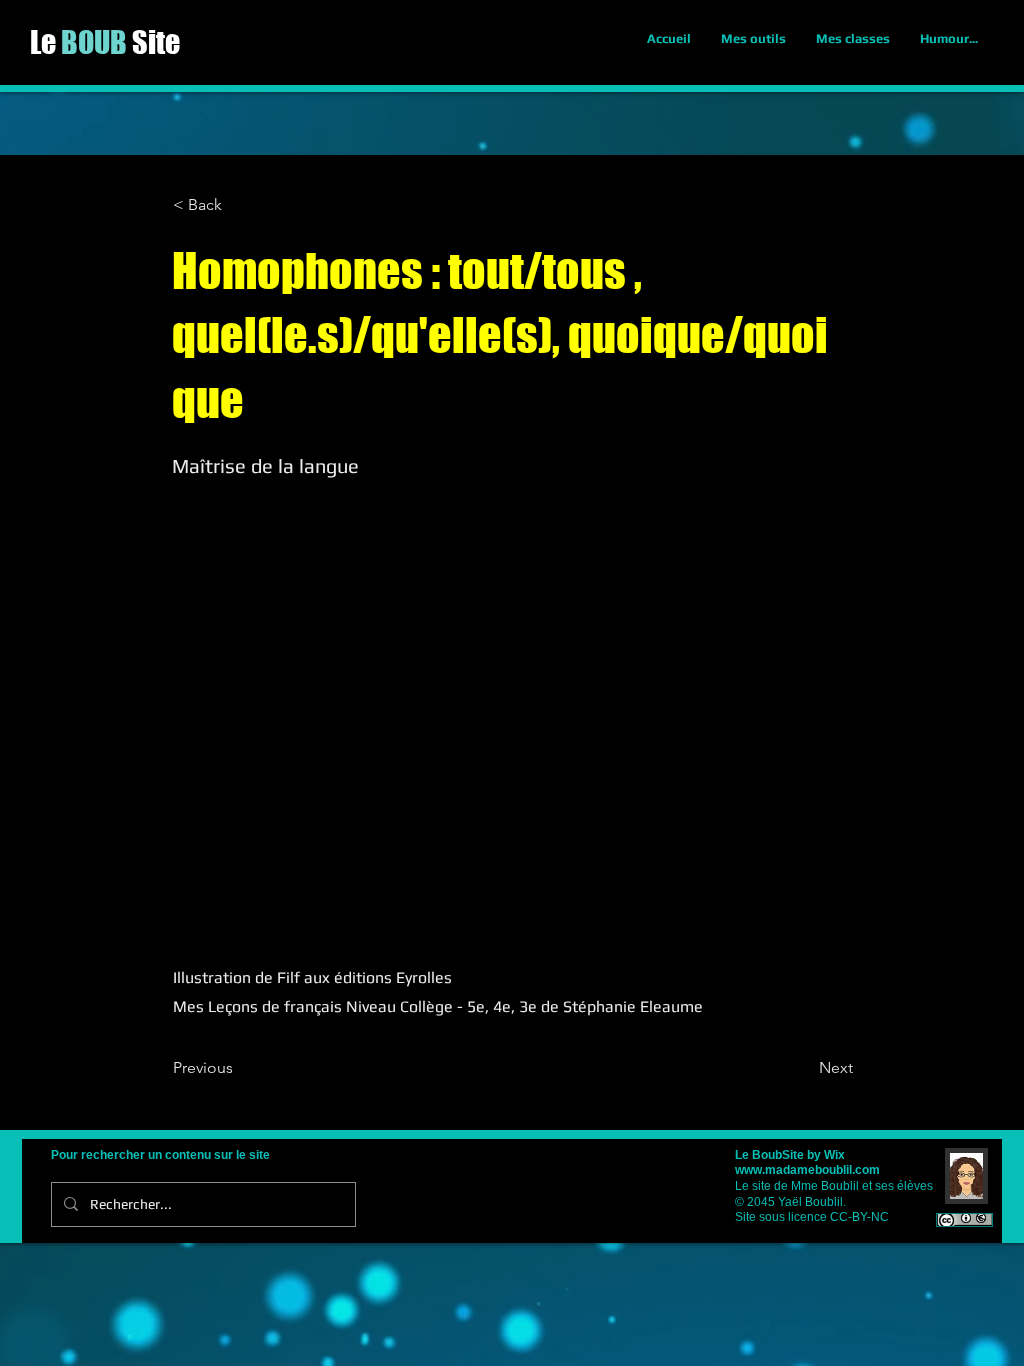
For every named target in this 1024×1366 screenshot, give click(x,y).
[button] (239, 205)
